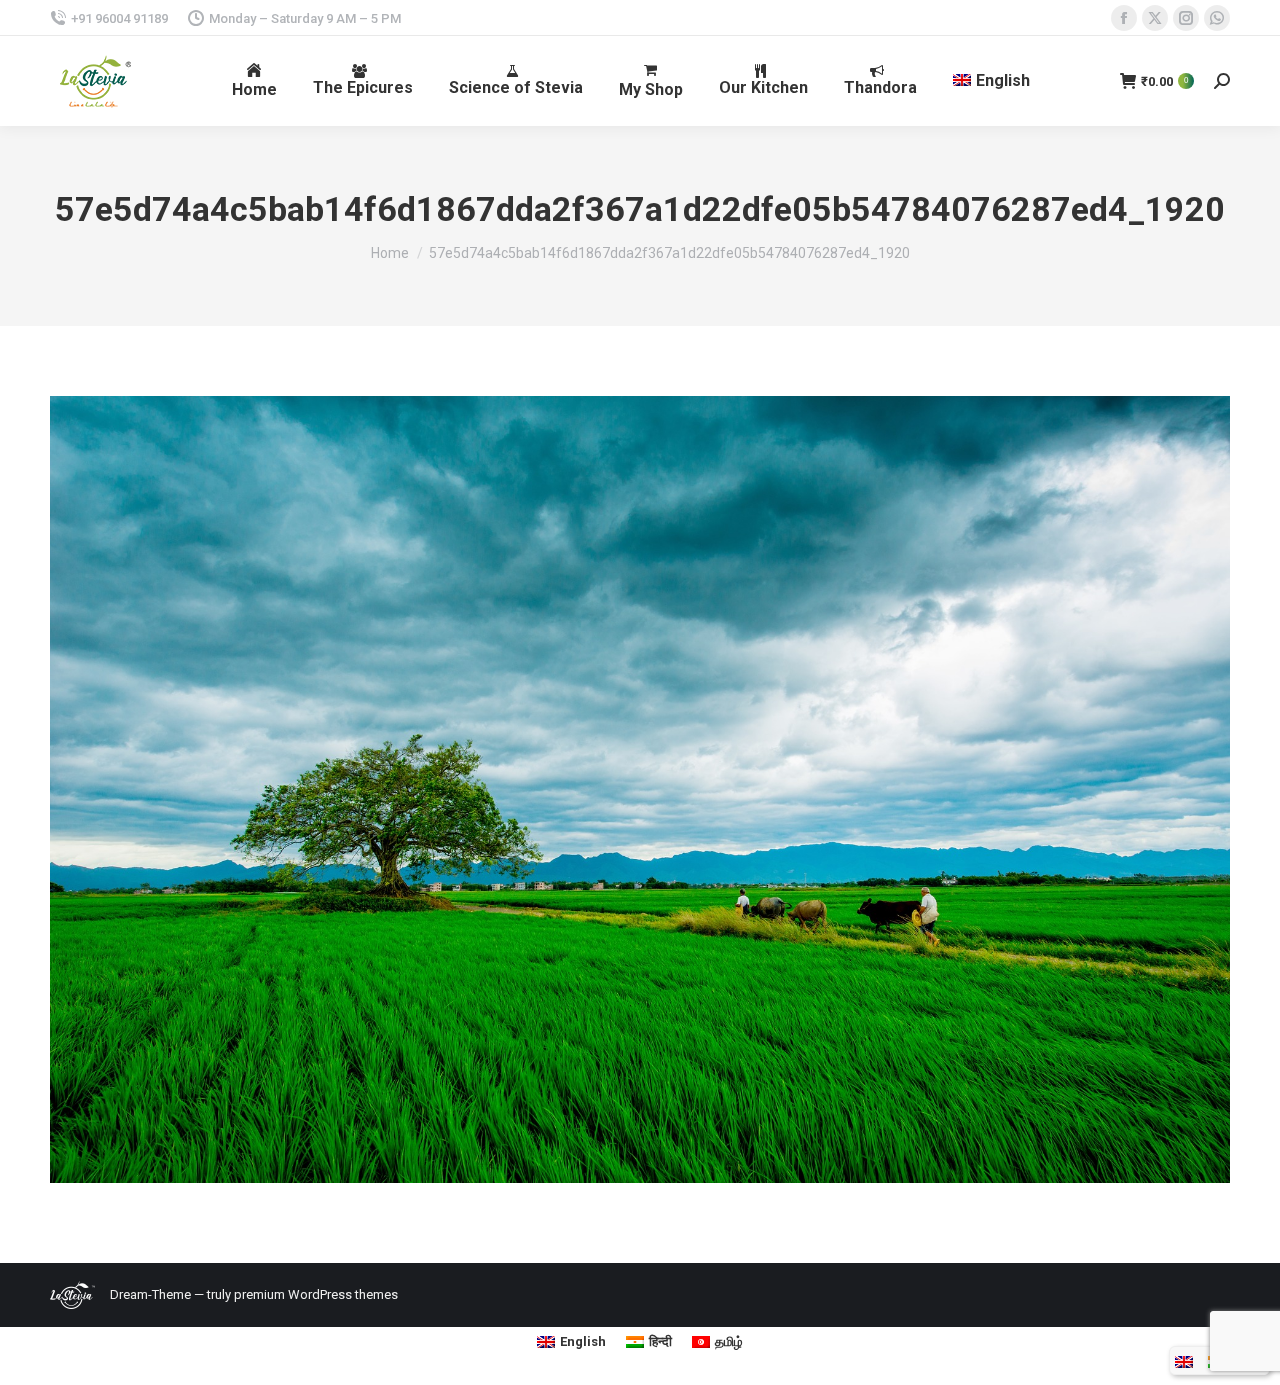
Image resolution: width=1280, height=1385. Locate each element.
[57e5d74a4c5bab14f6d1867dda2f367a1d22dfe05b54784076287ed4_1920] (640, 789)
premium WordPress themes (316, 1294)
